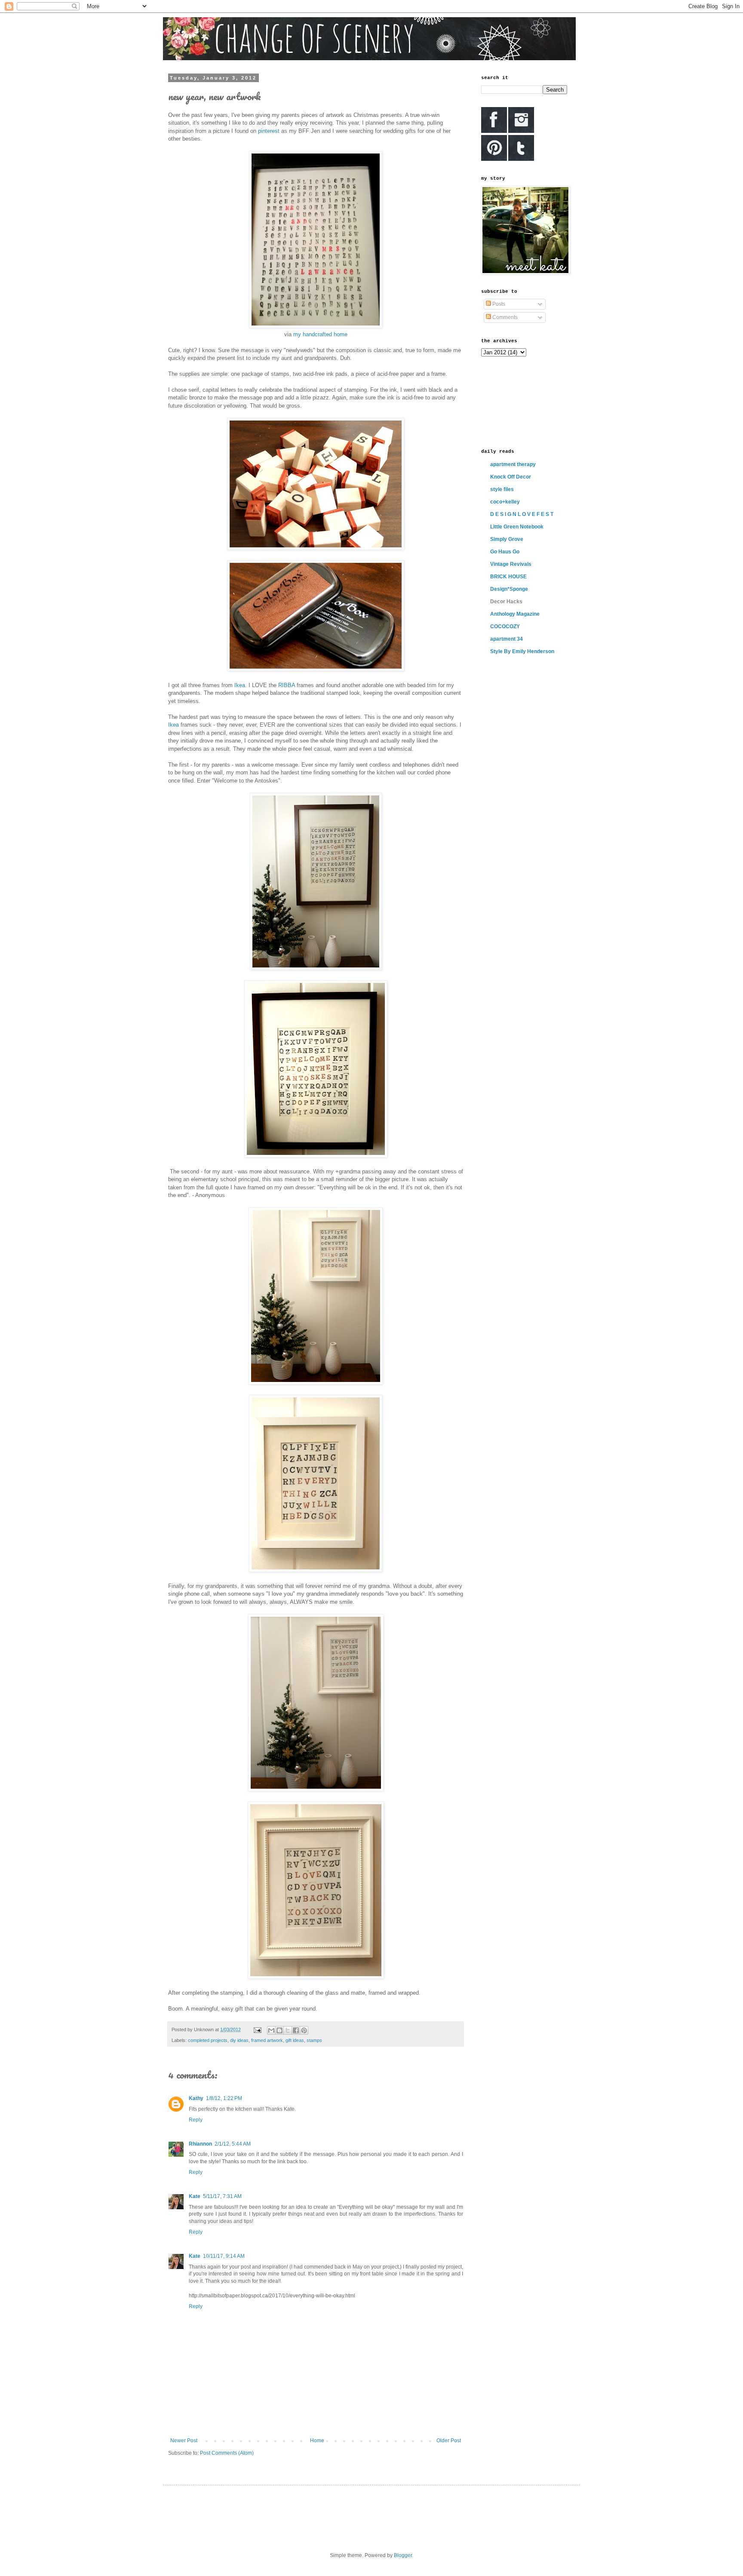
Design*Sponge (509, 589)
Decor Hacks (506, 602)
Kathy (196, 2098)
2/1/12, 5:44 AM (233, 2144)
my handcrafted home (320, 334)
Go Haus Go (505, 552)
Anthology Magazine (515, 614)
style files (502, 489)
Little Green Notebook (517, 527)
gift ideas (295, 2040)
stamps (314, 2040)
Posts (498, 304)
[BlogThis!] (279, 2030)
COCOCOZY (505, 626)
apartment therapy (513, 464)
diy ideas (239, 2040)
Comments (504, 317)
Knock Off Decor (511, 477)
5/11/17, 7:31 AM (222, 2196)
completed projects (208, 2040)
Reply (196, 2120)
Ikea (240, 685)
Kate (195, 2196)
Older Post (449, 2441)
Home (317, 2441)
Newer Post (184, 2441)
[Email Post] (257, 2029)
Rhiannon (200, 2144)
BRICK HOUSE (508, 577)
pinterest (269, 131)
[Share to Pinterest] (304, 2030)
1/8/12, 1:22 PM (224, 2098)
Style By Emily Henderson (522, 651)
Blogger (403, 2555)
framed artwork (267, 2040)
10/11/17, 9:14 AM (224, 2256)
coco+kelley (505, 502)
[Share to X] (288, 2030)
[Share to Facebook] (296, 2030)
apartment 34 (507, 639)
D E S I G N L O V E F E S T (522, 514)
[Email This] (271, 2030)
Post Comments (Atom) (227, 2453)
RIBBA (287, 685)
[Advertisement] (520, 402)
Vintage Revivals (511, 564)
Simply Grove (507, 539)
